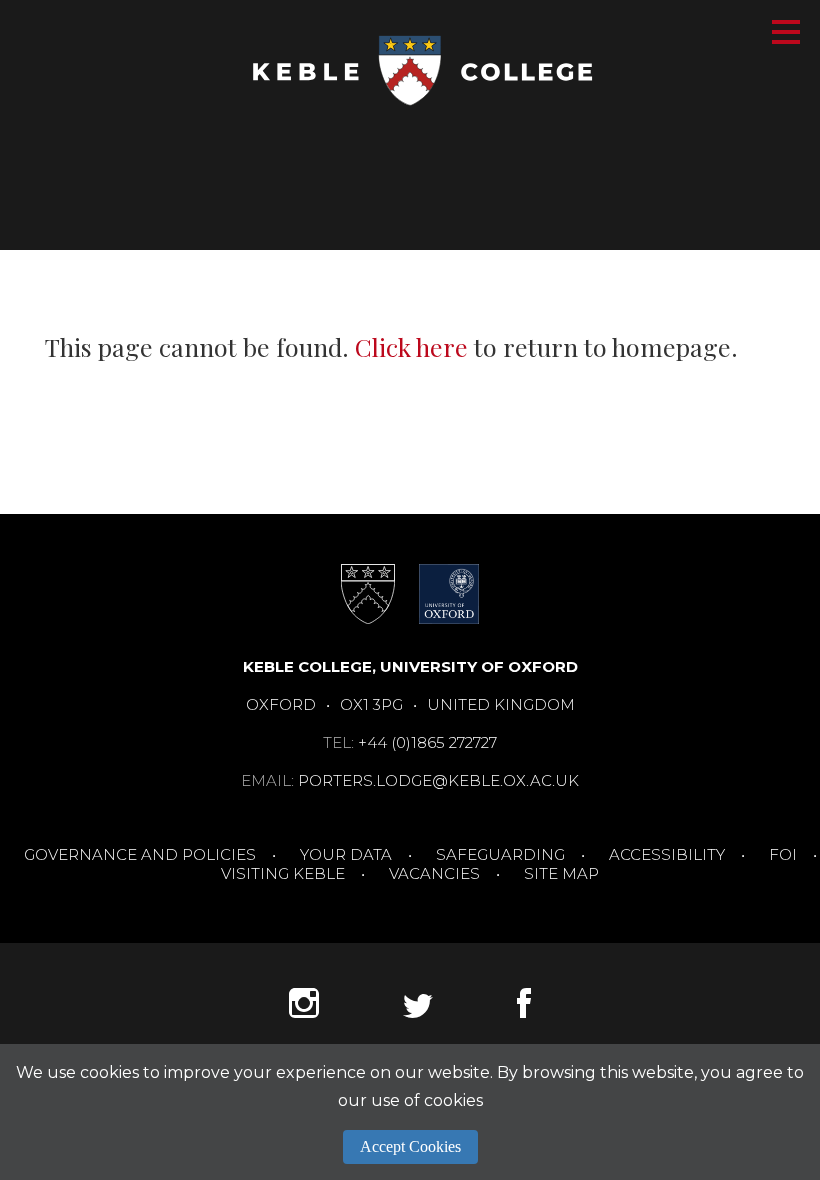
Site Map (561, 873)
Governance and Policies (140, 854)
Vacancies (434, 873)
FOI (783, 854)
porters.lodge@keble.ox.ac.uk (438, 780)
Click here (411, 346)
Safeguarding (500, 854)
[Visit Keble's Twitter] (418, 1012)
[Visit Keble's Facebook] (524, 1012)
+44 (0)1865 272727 (427, 742)
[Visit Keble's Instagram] (304, 1012)
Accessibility (667, 854)
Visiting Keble (283, 873)
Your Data (346, 854)
